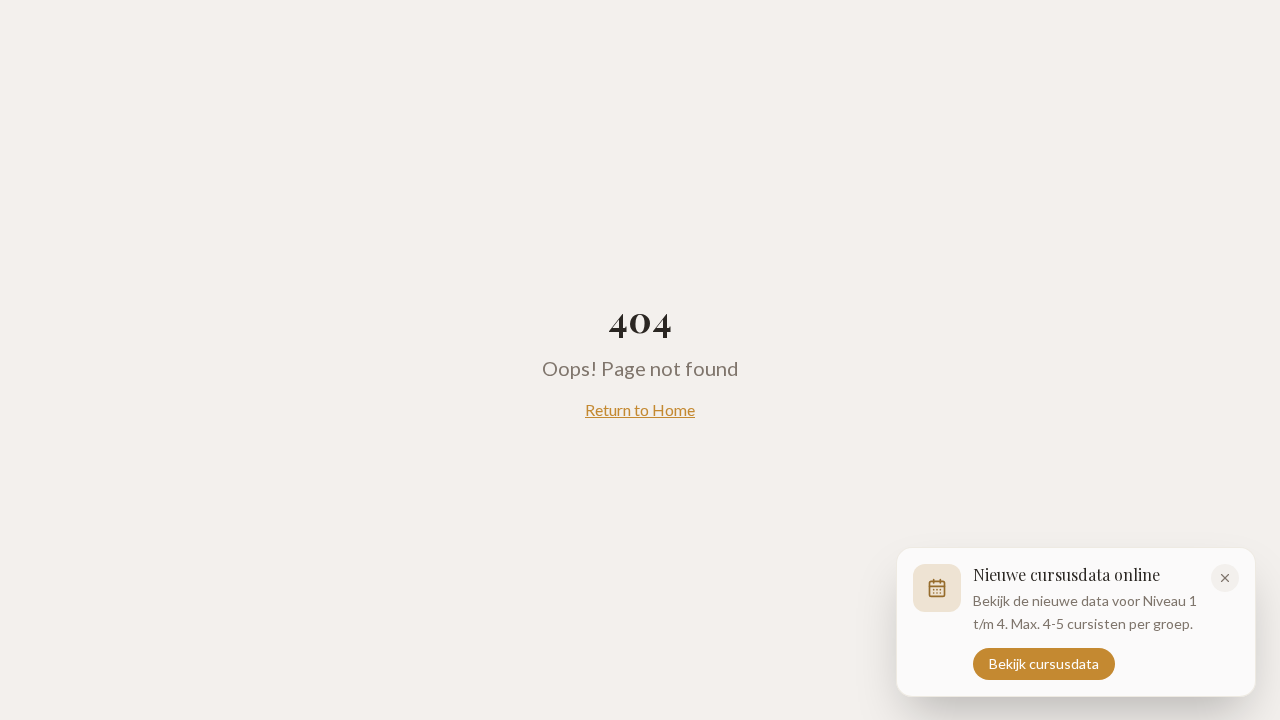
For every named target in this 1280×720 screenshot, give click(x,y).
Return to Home (640, 409)
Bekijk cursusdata (1044, 662)
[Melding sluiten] (1225, 578)
